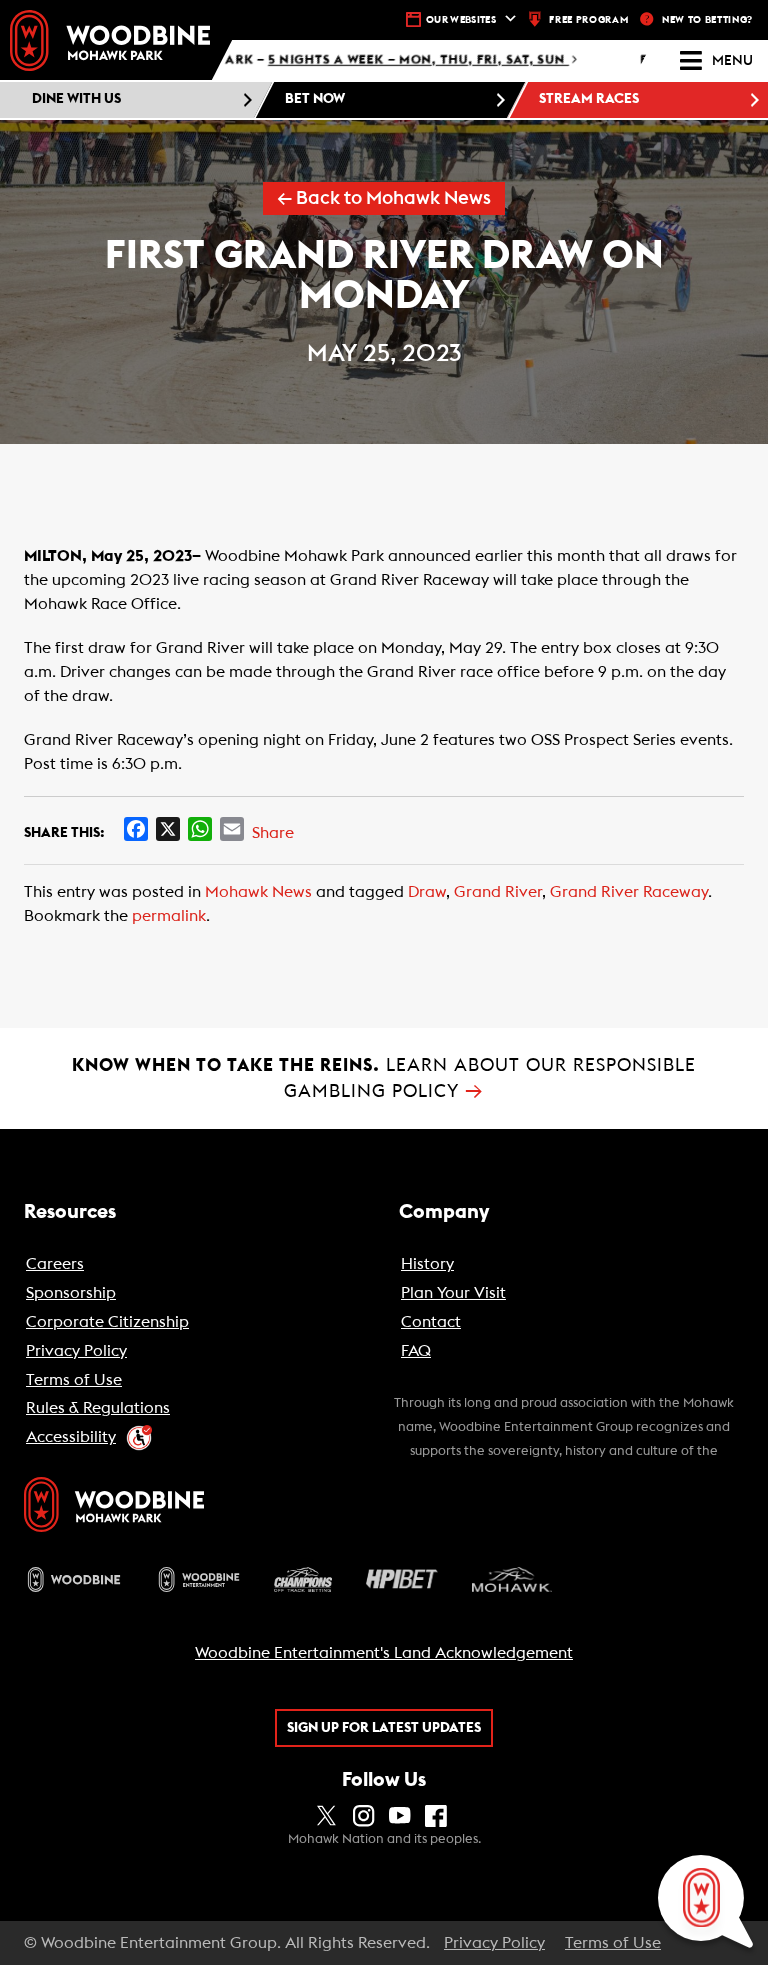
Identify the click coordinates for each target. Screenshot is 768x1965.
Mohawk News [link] (258, 892)
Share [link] (273, 833)
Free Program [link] (588, 20)
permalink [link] (169, 916)
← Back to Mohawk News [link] (384, 198)
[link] (110, 40)
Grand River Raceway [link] (629, 892)
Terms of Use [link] (613, 1943)
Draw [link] (427, 892)
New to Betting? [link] (707, 20)
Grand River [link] (498, 892)
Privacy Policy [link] (494, 1943)
